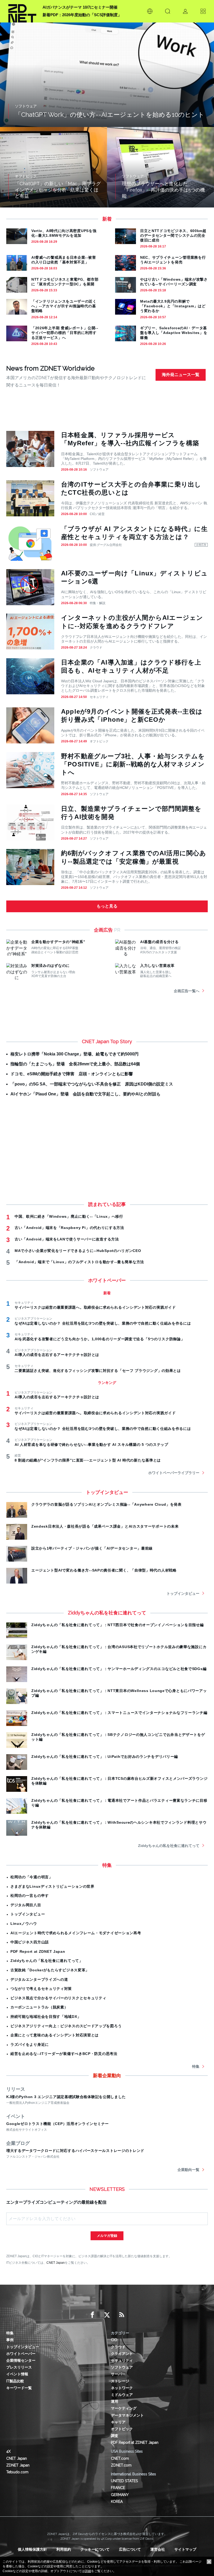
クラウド (96, 648)
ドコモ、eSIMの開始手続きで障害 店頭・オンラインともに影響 (72, 1074)
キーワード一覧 (19, 2388)
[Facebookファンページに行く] (92, 2315)
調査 (115, 2436)
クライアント (122, 2354)
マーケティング (124, 2408)
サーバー (118, 2374)
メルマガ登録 (107, 2236)
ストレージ (120, 2381)
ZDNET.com (121, 2465)
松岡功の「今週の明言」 (32, 1877)
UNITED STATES (124, 2481)
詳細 (88, 2571)
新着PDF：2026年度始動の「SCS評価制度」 (82, 15)
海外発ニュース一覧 (181, 375)
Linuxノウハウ (24, 1924)
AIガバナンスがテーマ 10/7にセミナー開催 (80, 7)
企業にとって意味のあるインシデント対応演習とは (55, 2035)
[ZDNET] (22, 11)
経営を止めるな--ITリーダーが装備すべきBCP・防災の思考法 (64, 2054)
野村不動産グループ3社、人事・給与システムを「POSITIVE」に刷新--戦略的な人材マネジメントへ (133, 764)
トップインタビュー (183, 1593)
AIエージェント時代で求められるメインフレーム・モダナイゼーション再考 (76, 1933)
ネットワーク (122, 2388)
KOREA (117, 2502)
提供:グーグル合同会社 (106, 545)
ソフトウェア (99, 470)
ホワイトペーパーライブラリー (174, 1473)
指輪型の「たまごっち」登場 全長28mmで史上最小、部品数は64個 (75, 1064)
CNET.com (120, 2458)
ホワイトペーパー (21, 2354)
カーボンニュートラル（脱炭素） (39, 2007)
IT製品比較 (15, 2381)
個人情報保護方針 (32, 2549)
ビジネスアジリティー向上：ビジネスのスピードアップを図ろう (66, 2026)
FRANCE (118, 2488)
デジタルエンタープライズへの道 (39, 1979)
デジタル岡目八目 (26, 1905)
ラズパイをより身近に (30, 2044)
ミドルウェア (122, 2395)
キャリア (118, 2422)
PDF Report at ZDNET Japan (38, 1951)
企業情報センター (21, 2360)
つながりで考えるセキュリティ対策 (41, 1989)
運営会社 (158, 2549)
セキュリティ (99, 697)
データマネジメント (127, 2415)
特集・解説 (98, 603)
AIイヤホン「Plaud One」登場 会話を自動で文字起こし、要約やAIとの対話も (85, 1094)
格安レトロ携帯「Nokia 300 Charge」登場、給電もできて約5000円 (75, 1054)
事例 (10, 2340)
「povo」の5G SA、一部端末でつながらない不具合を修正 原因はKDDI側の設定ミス (92, 1084)
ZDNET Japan (18, 2465)
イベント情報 (17, 2374)
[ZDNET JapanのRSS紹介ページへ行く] (122, 2315)
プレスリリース (19, 2367)
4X (8, 2451)
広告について (130, 2549)
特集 (196, 2066)
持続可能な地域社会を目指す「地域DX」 (46, 2017)
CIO (114, 2340)
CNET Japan (56, 2263)
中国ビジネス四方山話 (30, 1942)
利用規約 (64, 2549)
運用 (115, 2401)
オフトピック (99, 741)
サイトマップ (185, 2549)
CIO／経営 (97, 514)
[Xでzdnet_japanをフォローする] (107, 2315)
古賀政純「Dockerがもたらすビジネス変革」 (50, 1970)
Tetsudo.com (17, 2472)
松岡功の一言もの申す (30, 1896)
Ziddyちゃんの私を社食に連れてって (169, 1846)
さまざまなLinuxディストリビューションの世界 (52, 1886)
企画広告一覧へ (187, 991)
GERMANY (120, 2495)
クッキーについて (95, 2549)
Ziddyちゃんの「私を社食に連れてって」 (47, 1961)
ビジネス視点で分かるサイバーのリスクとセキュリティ (58, 1998)
